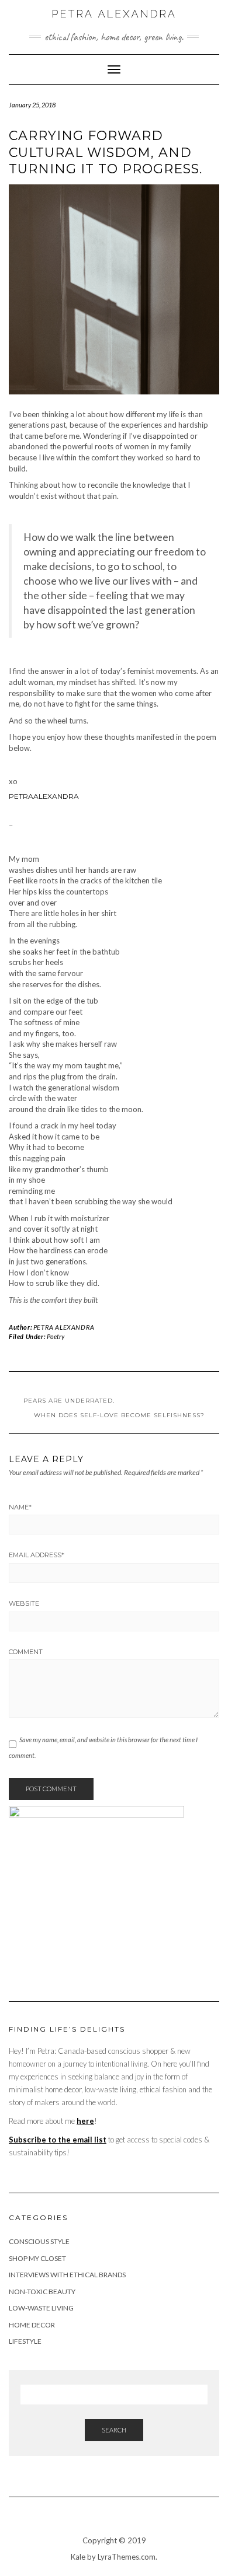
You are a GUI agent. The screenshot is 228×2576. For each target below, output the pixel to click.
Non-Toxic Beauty (42, 2292)
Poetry (56, 1336)
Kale (78, 2557)
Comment (26, 1652)
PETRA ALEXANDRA (64, 1327)
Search (114, 2430)
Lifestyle (25, 2341)
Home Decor (32, 2325)
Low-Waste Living (41, 2308)
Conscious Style (39, 2241)
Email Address (37, 1555)
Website (24, 1603)
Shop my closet (37, 2258)
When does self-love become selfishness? (119, 1415)
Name (20, 1507)
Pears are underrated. (69, 1401)
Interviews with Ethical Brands (67, 2275)
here (85, 2121)
